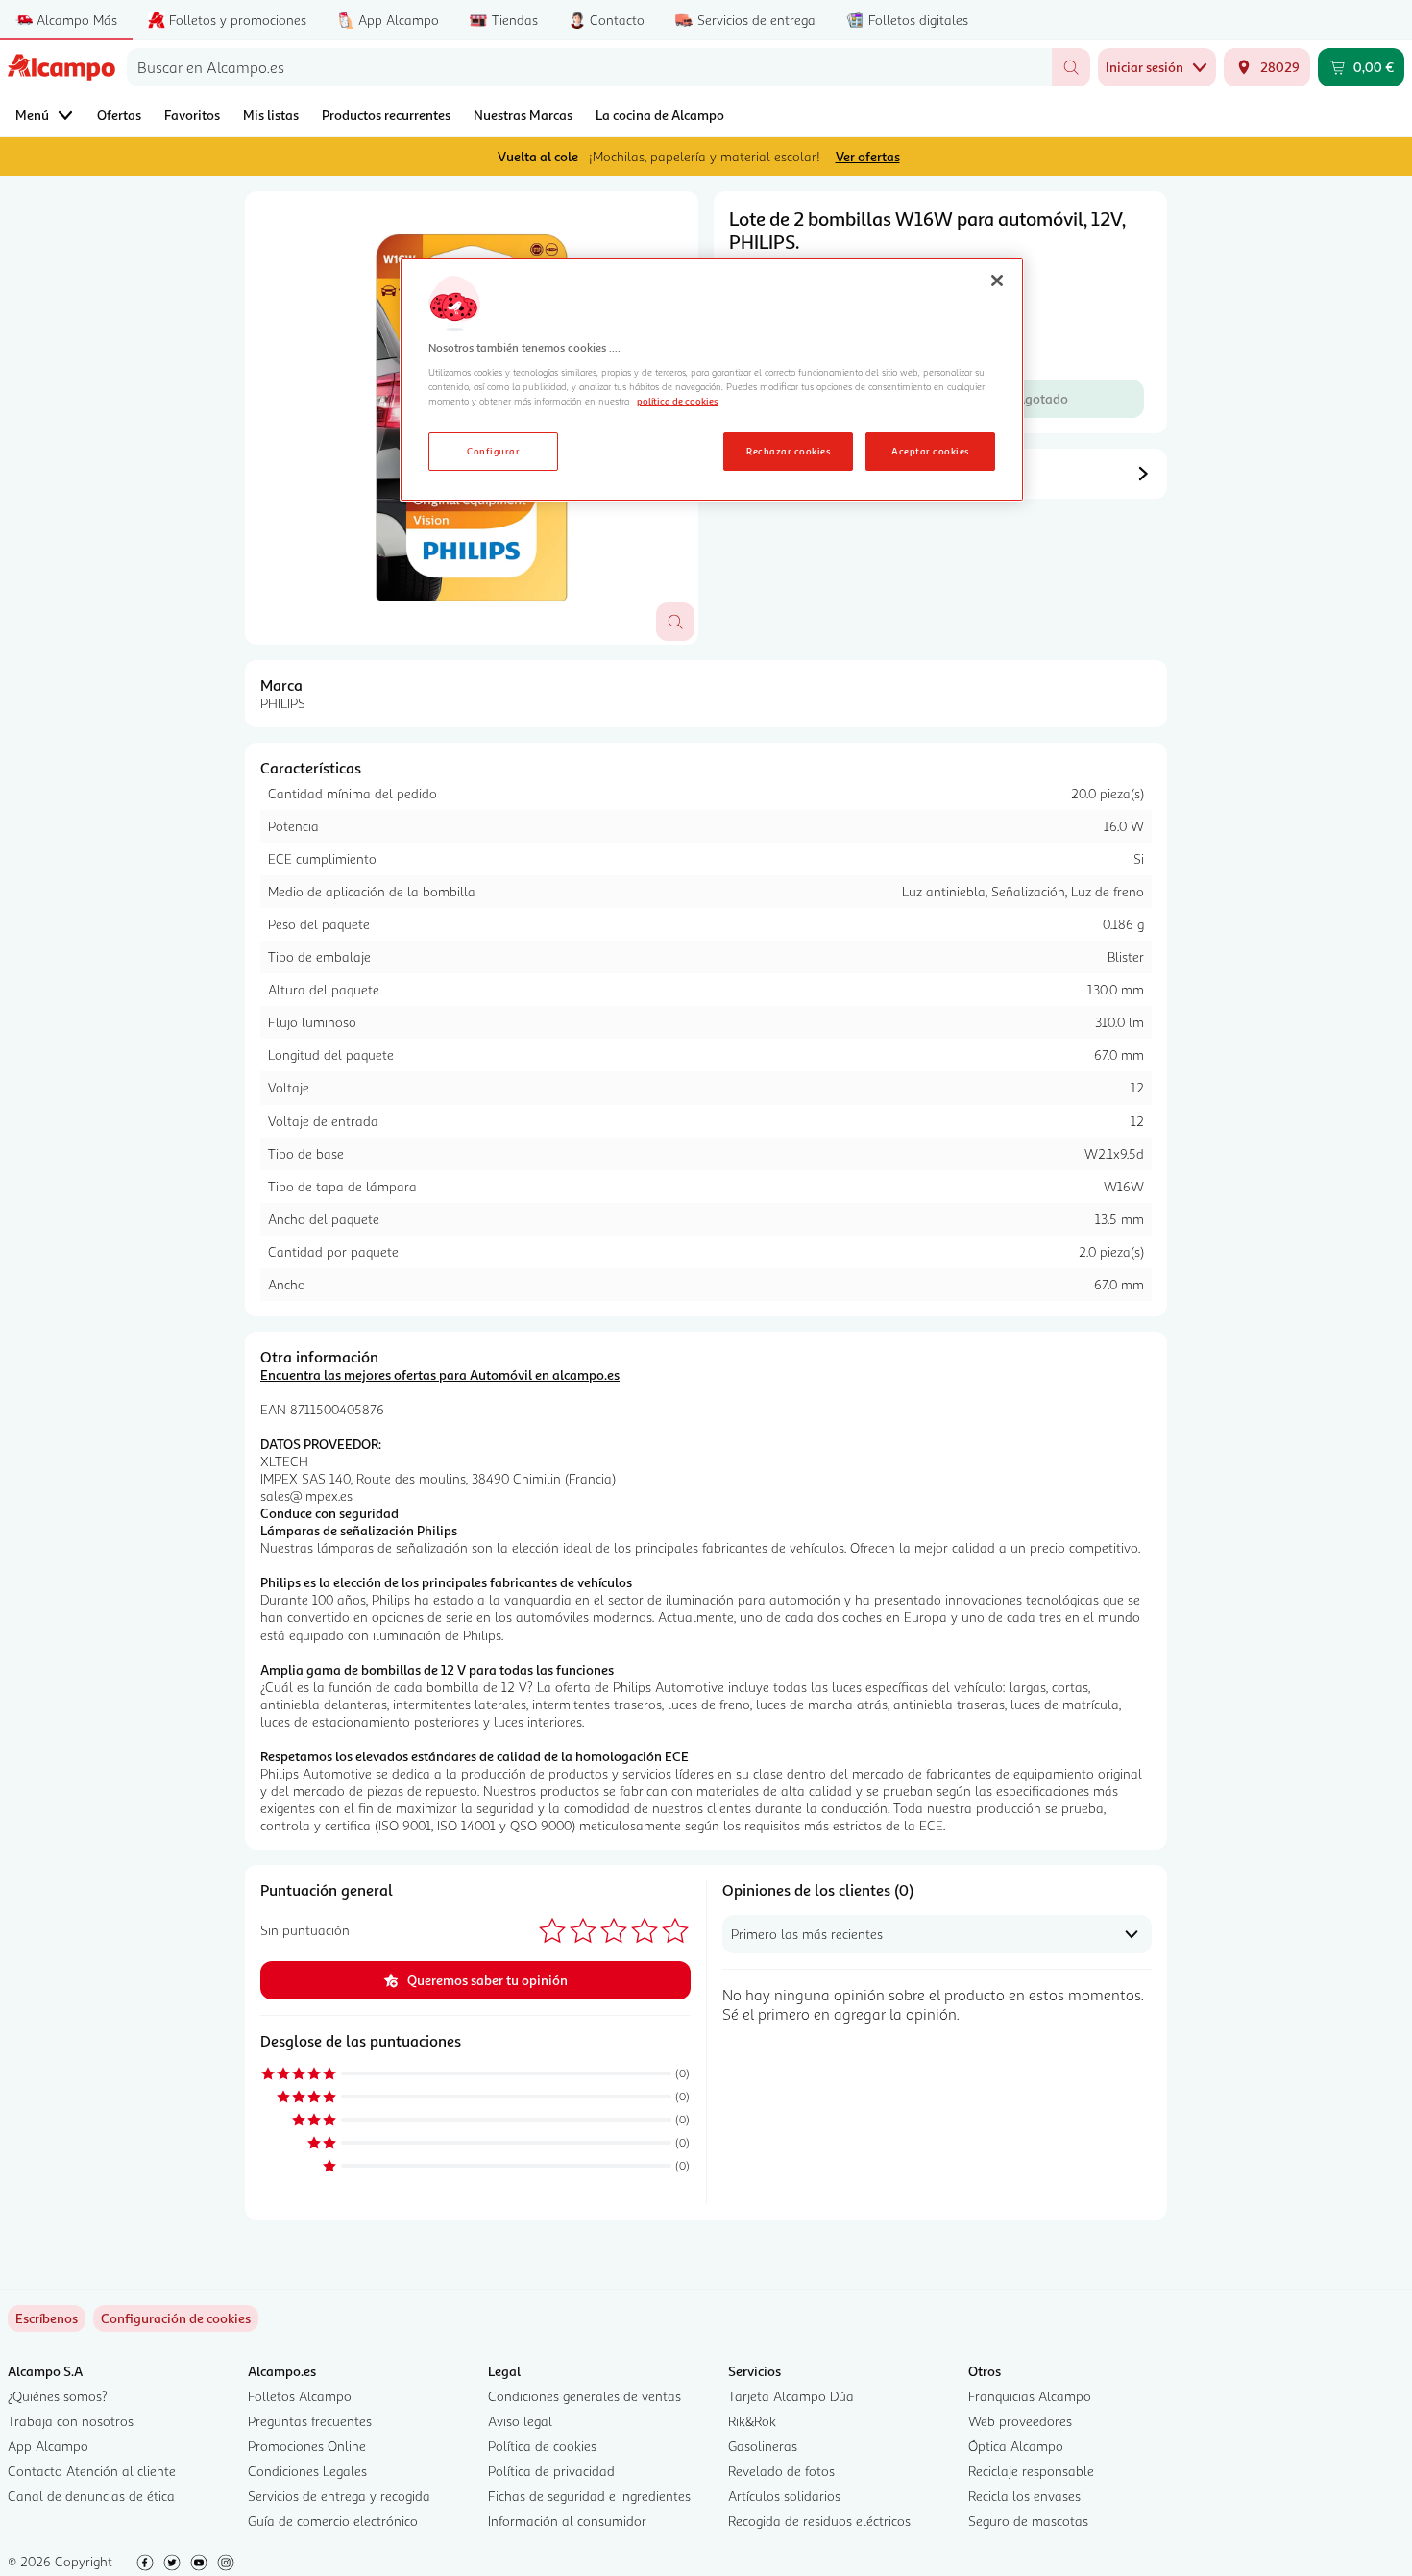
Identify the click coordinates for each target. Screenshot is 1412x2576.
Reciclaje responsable (1031, 2471)
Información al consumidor (567, 2521)
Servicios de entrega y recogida (339, 2496)
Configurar (493, 451)
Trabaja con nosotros (71, 2421)
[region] (712, 380)
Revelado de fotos (781, 2471)
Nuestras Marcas (523, 115)
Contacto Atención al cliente (92, 2471)
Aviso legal (520, 2421)
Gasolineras (763, 2446)
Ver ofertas (868, 156)
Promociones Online (307, 2446)
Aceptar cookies (930, 451)
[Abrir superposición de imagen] (675, 622)
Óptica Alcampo (1016, 2446)
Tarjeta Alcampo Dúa (791, 2396)
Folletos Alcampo (300, 2396)
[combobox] (589, 67)
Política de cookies (542, 2446)
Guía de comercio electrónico (333, 2521)
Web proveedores (1020, 2421)
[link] (176, 2318)
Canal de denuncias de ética (91, 2496)
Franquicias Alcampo (1030, 2396)
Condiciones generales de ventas (584, 2396)
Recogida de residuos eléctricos (819, 2521)
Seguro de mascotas (1028, 2521)
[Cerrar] (997, 281)
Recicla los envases (1024, 2496)
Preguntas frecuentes (310, 2421)
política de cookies (677, 401)
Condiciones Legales (307, 2471)
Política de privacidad (551, 2471)
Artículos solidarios (784, 2496)
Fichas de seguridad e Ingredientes (589, 2496)
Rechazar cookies (788, 451)
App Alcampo (48, 2446)
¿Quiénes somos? (58, 2396)
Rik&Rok (752, 2421)
